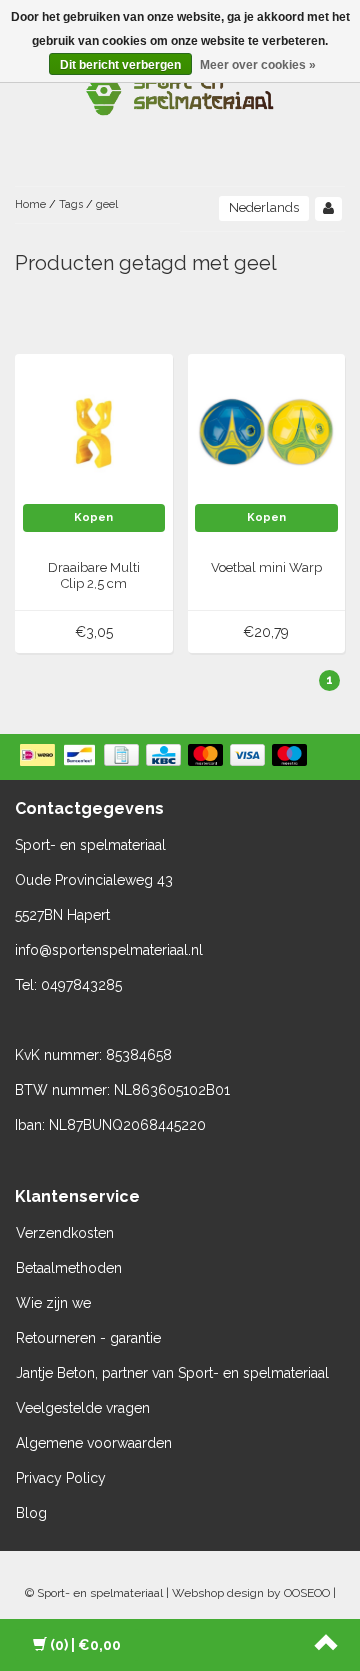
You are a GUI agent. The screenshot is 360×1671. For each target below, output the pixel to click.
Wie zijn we (53, 1303)
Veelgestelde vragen (83, 1408)
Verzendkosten (65, 1233)
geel (107, 204)
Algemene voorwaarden (94, 1443)
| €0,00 (85, 1645)
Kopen (93, 517)
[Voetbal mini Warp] (266, 432)
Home (30, 204)
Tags (71, 204)
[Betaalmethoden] (165, 757)
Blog (31, 1513)
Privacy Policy (61, 1478)
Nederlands (264, 207)
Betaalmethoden (69, 1268)
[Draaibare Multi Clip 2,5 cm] (94, 432)
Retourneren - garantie (88, 1338)
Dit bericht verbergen (120, 65)
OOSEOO (307, 1593)
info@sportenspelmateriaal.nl (109, 950)
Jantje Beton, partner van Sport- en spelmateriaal (172, 1373)
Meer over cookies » (258, 65)
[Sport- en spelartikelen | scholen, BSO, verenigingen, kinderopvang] (180, 90)
